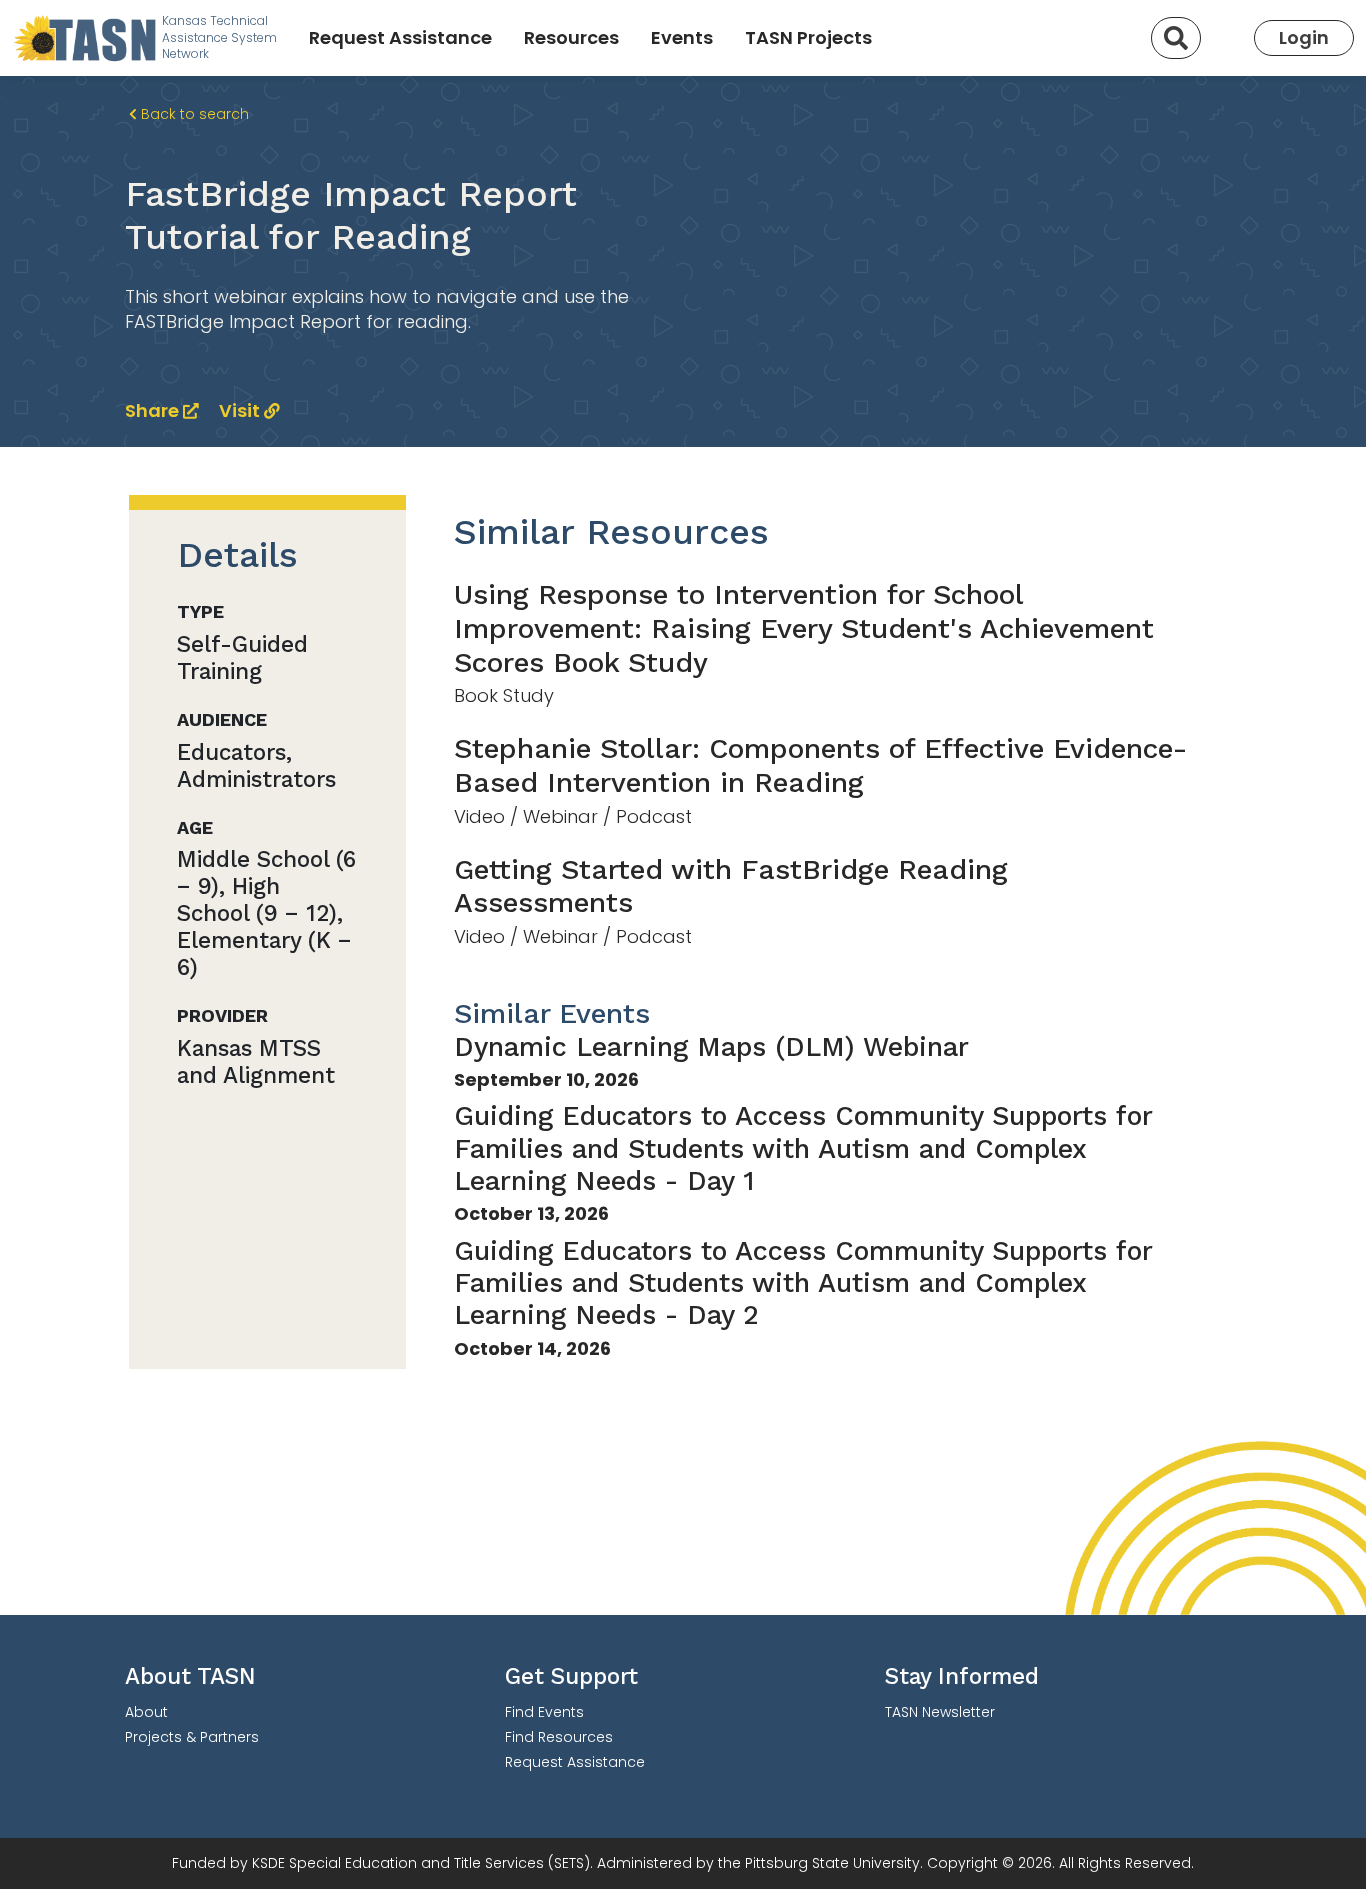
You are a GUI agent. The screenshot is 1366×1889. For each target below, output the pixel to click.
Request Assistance (400, 37)
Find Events (544, 1712)
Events (682, 37)
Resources (571, 37)
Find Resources (559, 1737)
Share (154, 410)
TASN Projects (808, 37)
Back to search (193, 114)
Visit (241, 410)
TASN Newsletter (940, 1712)
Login (1304, 37)
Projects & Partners (192, 1737)
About (146, 1712)
